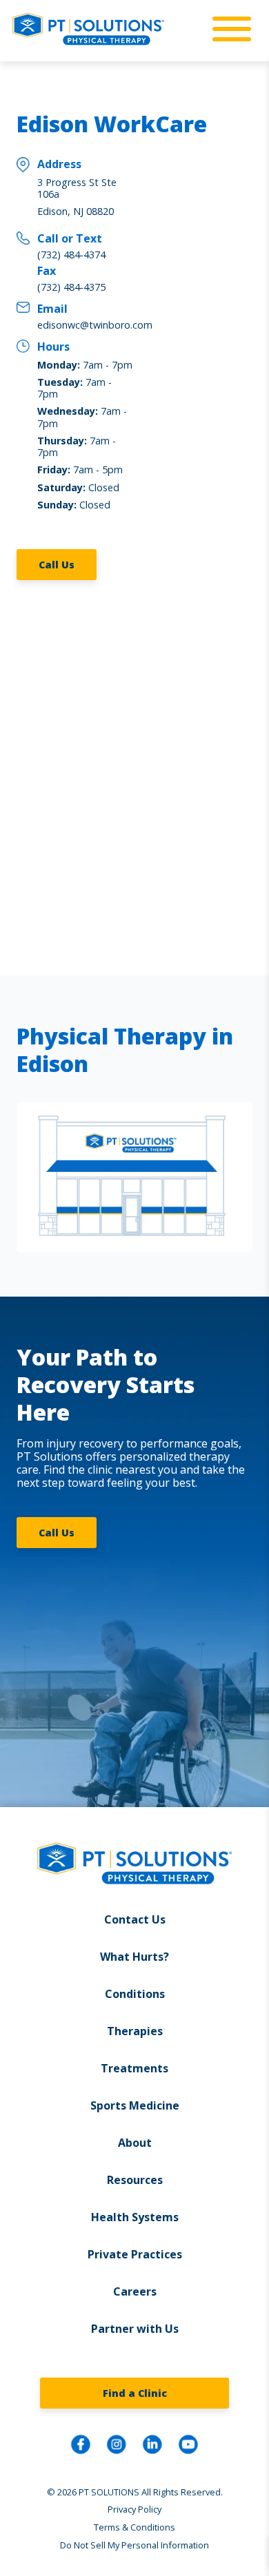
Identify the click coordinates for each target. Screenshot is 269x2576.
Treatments (134, 2068)
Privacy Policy (134, 2509)
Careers (135, 2291)
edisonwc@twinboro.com (95, 325)
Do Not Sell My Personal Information (134, 2545)
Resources (135, 2180)
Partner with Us (135, 2329)
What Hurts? (134, 1957)
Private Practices (135, 2254)
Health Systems (135, 2217)
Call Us (57, 565)
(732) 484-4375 (71, 287)
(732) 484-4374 (71, 255)
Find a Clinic (135, 2393)
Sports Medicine (135, 2105)
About (135, 2143)
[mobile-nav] (228, 30)
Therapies (135, 2031)
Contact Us (135, 1919)
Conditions (135, 1994)
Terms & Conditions (134, 2527)
